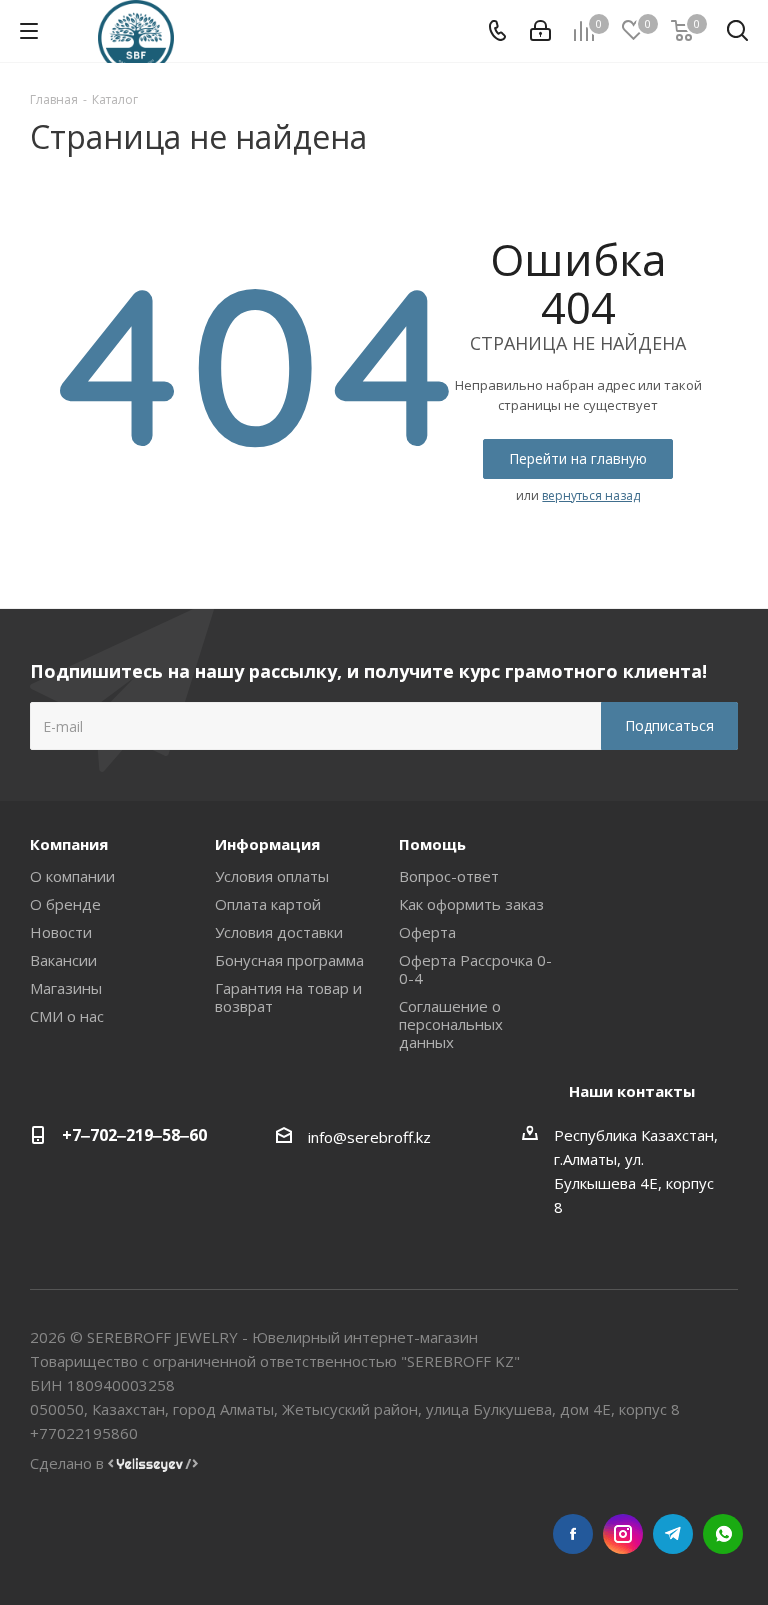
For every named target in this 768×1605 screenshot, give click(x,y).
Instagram (623, 1534)
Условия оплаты (272, 876)
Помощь (432, 844)
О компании (72, 876)
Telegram (673, 1534)
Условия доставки (279, 932)
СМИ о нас (67, 1016)
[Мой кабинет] (540, 31)
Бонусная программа (289, 960)
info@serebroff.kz (369, 1137)
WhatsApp (723, 1534)
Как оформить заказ (471, 904)
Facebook (573, 1534)
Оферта (427, 932)
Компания (69, 844)
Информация (267, 844)
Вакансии (63, 960)
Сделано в (69, 1463)
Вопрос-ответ (449, 876)
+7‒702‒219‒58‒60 (134, 1135)
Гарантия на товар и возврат (288, 997)
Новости (61, 932)
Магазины (66, 988)
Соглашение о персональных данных (451, 1024)
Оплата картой (268, 904)
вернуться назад (591, 495)
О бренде (65, 904)
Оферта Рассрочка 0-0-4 (475, 969)
